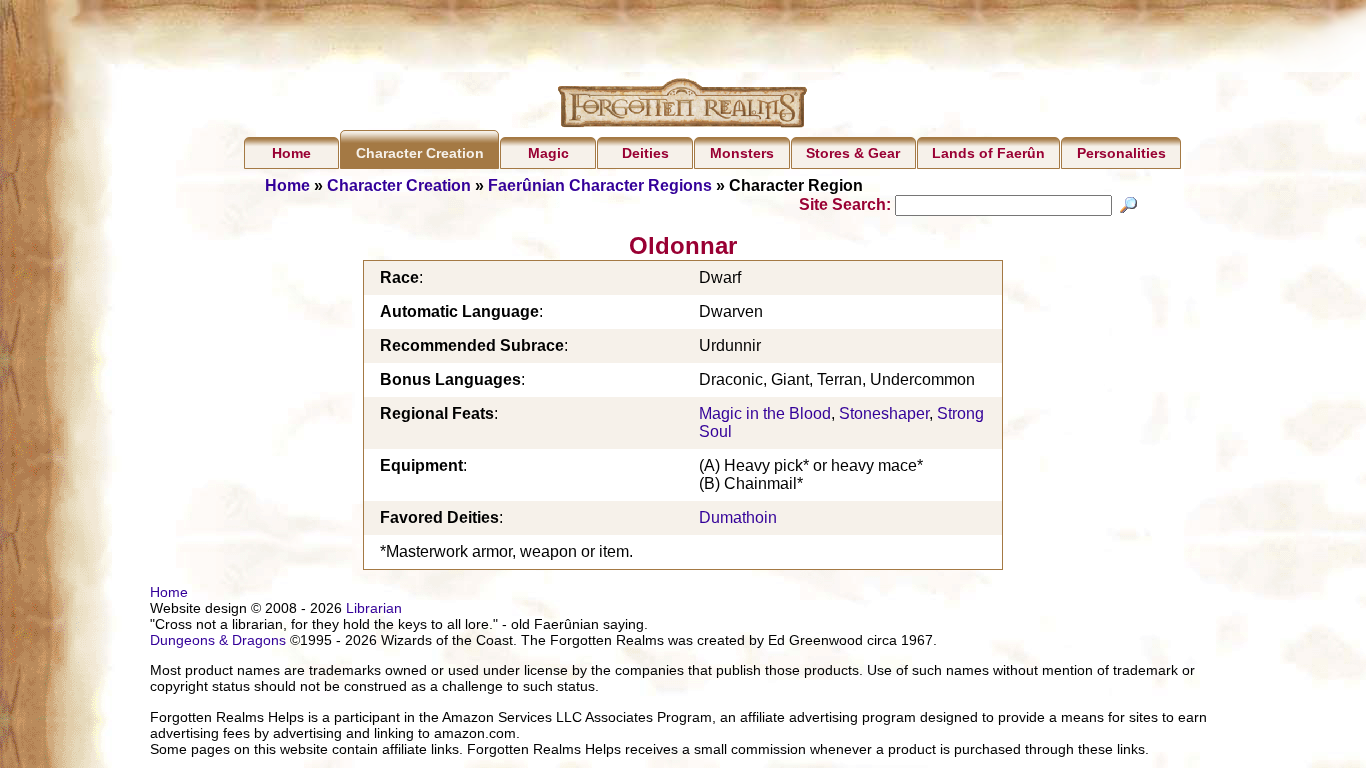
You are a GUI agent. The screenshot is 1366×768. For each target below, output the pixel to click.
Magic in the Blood (765, 413)
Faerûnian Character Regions (600, 185)
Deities (645, 153)
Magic (548, 153)
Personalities (1121, 153)
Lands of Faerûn (988, 153)
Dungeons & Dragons (218, 640)
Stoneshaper (884, 413)
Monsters (742, 153)
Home (291, 153)
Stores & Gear (853, 153)
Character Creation (420, 153)
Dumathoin (738, 517)
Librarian (374, 608)
